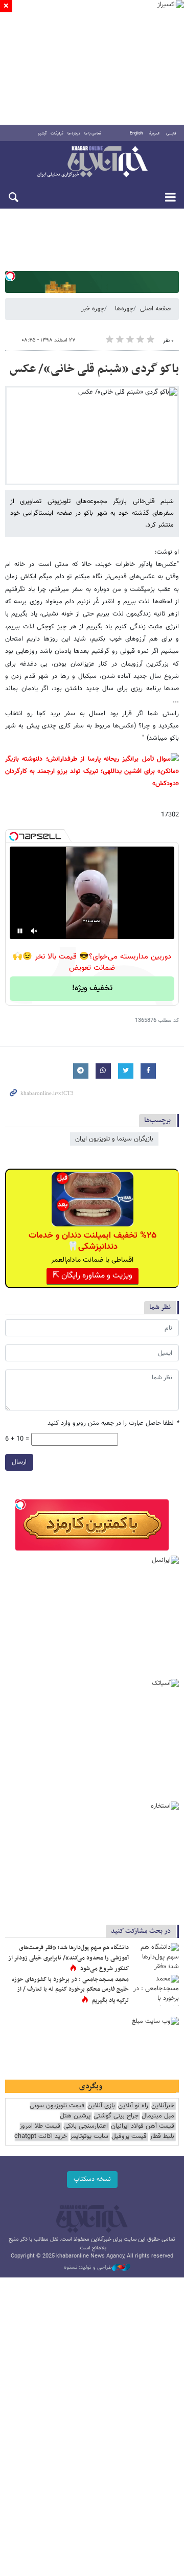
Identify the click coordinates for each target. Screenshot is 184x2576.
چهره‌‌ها (124, 309)
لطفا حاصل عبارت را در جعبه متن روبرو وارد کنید (113, 1423)
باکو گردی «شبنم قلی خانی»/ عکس (94, 369)
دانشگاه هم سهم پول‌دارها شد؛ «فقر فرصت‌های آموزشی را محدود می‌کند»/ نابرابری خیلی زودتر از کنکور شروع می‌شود (68, 1958)
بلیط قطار (162, 2137)
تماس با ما (93, 133)
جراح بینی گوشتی (116, 2116)
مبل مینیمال (158, 2116)
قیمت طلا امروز (40, 2126)
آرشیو (42, 133)
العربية (154, 133)
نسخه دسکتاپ (92, 2179)
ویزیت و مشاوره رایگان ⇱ (93, 1276)
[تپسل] (10, 276)
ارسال (19, 1462)
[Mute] (34, 931)
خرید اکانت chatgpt (41, 2137)
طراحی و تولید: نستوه (88, 2268)
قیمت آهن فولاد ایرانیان (143, 2126)
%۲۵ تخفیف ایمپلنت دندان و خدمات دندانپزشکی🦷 (93, 1241)
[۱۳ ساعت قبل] (156, 1958)
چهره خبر (93, 309)
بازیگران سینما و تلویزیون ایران (114, 1139)
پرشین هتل (75, 2116)
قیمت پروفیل (129, 2137)
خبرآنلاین (92, 163)
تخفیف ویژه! (92, 988)
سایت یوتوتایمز (89, 2137)
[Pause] (20, 931)
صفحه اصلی (155, 309)
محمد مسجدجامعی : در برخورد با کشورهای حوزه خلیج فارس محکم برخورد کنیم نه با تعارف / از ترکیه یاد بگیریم (70, 1990)
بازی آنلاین (101, 2106)
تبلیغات (57, 133)
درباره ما (74, 133)
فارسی (171, 133)
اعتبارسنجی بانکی (86, 2126)
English (136, 133)
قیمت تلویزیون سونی (57, 2106)
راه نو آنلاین (133, 2106)
